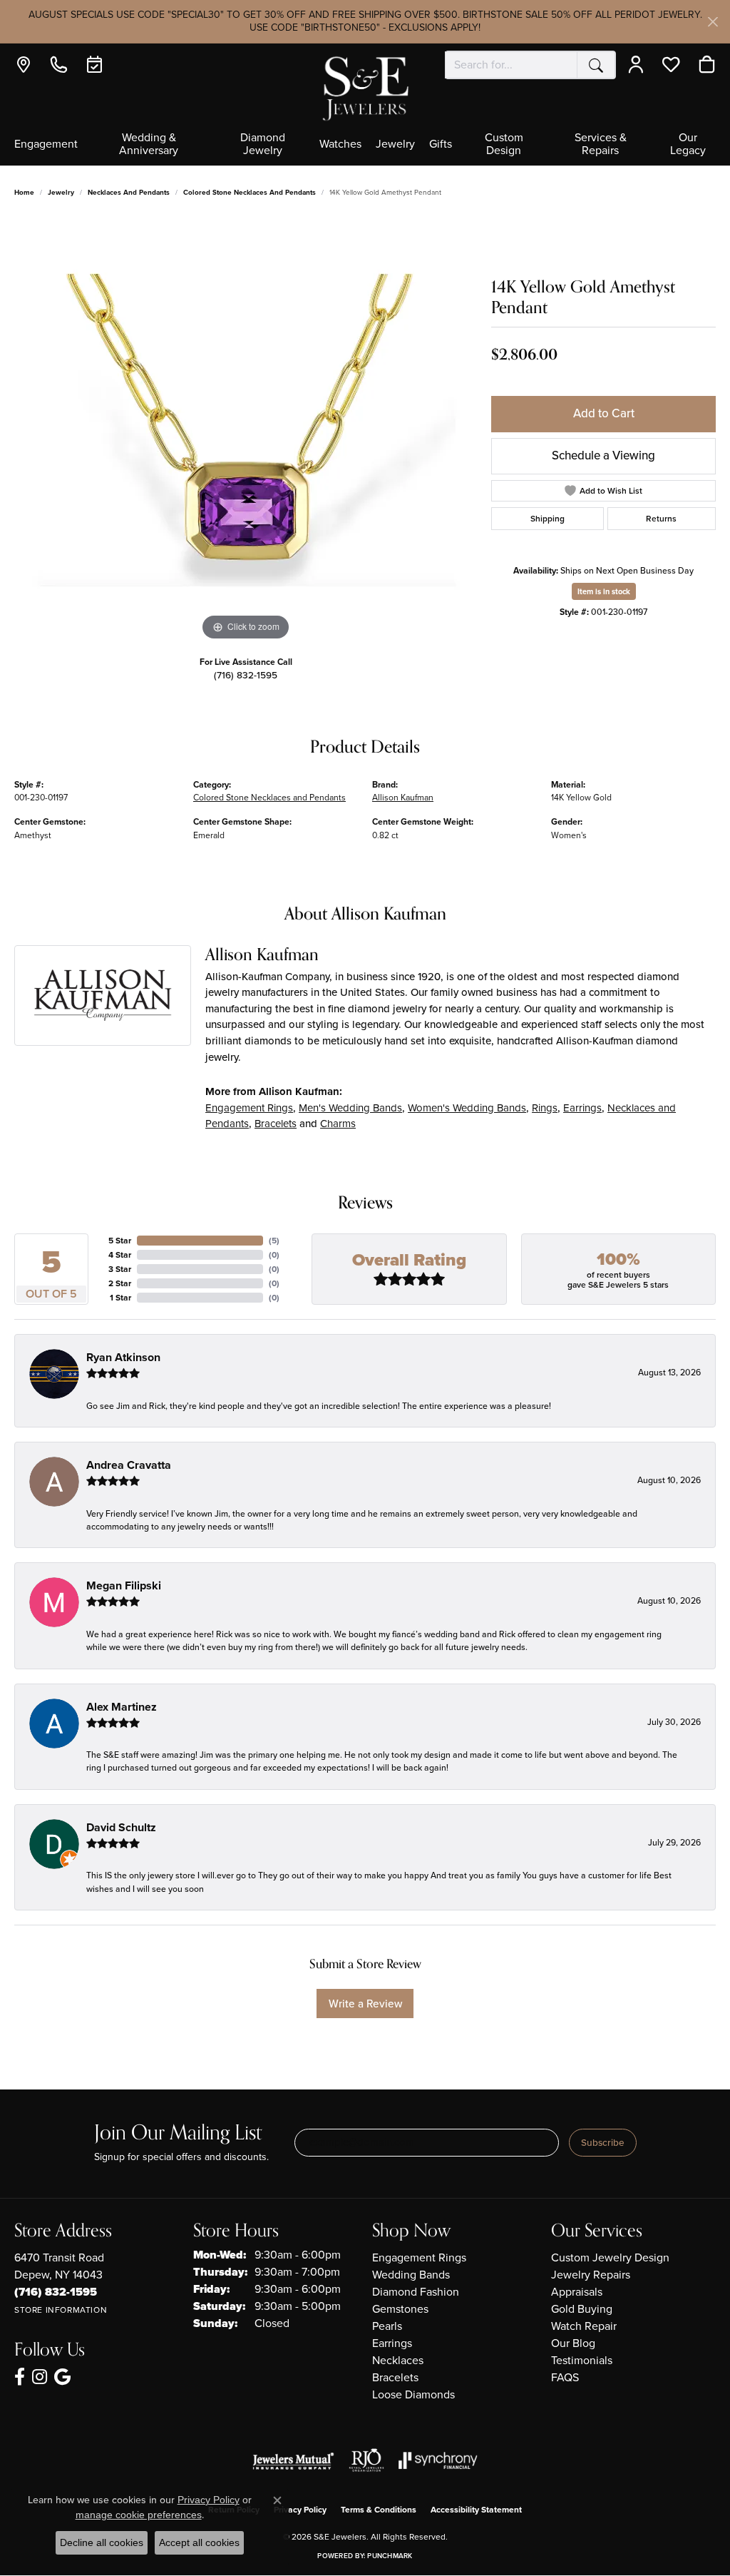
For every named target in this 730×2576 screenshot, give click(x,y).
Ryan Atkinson (123, 1357)
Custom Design (504, 145)
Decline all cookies (102, 2542)
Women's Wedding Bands (467, 1108)
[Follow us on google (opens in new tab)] (62, 2377)
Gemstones (400, 2309)
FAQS (565, 2377)
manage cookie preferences (139, 2515)
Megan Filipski (124, 1585)
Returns (661, 519)
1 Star (120, 1298)
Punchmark (390, 2556)
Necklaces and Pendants (129, 192)
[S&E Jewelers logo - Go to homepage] (365, 87)
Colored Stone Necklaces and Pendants (250, 192)
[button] (639, 65)
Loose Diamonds (413, 2394)
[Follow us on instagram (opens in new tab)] (40, 2377)
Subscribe (603, 2142)
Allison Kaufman (403, 798)
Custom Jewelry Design (610, 2257)
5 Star (120, 1241)
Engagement (46, 145)
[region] (246, 430)
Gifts (441, 145)
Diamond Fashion (416, 2292)
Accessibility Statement (476, 2510)
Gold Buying (582, 2309)
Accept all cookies (199, 2542)
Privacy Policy (300, 2510)
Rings (545, 1108)
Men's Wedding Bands (350, 1108)
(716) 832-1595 (246, 675)
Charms (338, 1124)
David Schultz (121, 1827)
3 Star (120, 1269)
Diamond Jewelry (263, 145)
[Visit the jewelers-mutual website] (293, 2460)
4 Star (120, 1255)
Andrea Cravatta (129, 1465)
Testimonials (582, 2360)
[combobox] (511, 65)
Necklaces (398, 2360)
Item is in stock (604, 591)
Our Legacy (688, 145)
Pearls (387, 2326)
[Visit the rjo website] (366, 2460)
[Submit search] (596, 65)
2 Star (120, 1283)
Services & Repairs (601, 145)
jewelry (61, 192)
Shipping (547, 519)
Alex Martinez (122, 1707)
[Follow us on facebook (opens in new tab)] (20, 2377)
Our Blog (573, 2343)
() (274, 1241)
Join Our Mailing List (178, 2133)
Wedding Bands (411, 2275)
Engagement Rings (249, 1108)
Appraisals (577, 2292)
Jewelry (395, 145)
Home (24, 192)
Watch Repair (584, 2326)
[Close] (713, 22)
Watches (340, 145)
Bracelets (276, 1124)
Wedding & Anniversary (149, 145)
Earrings (582, 1108)
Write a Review (365, 2004)
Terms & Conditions (379, 2510)
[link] (27, 65)
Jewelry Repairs (591, 2275)
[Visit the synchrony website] (438, 2460)
